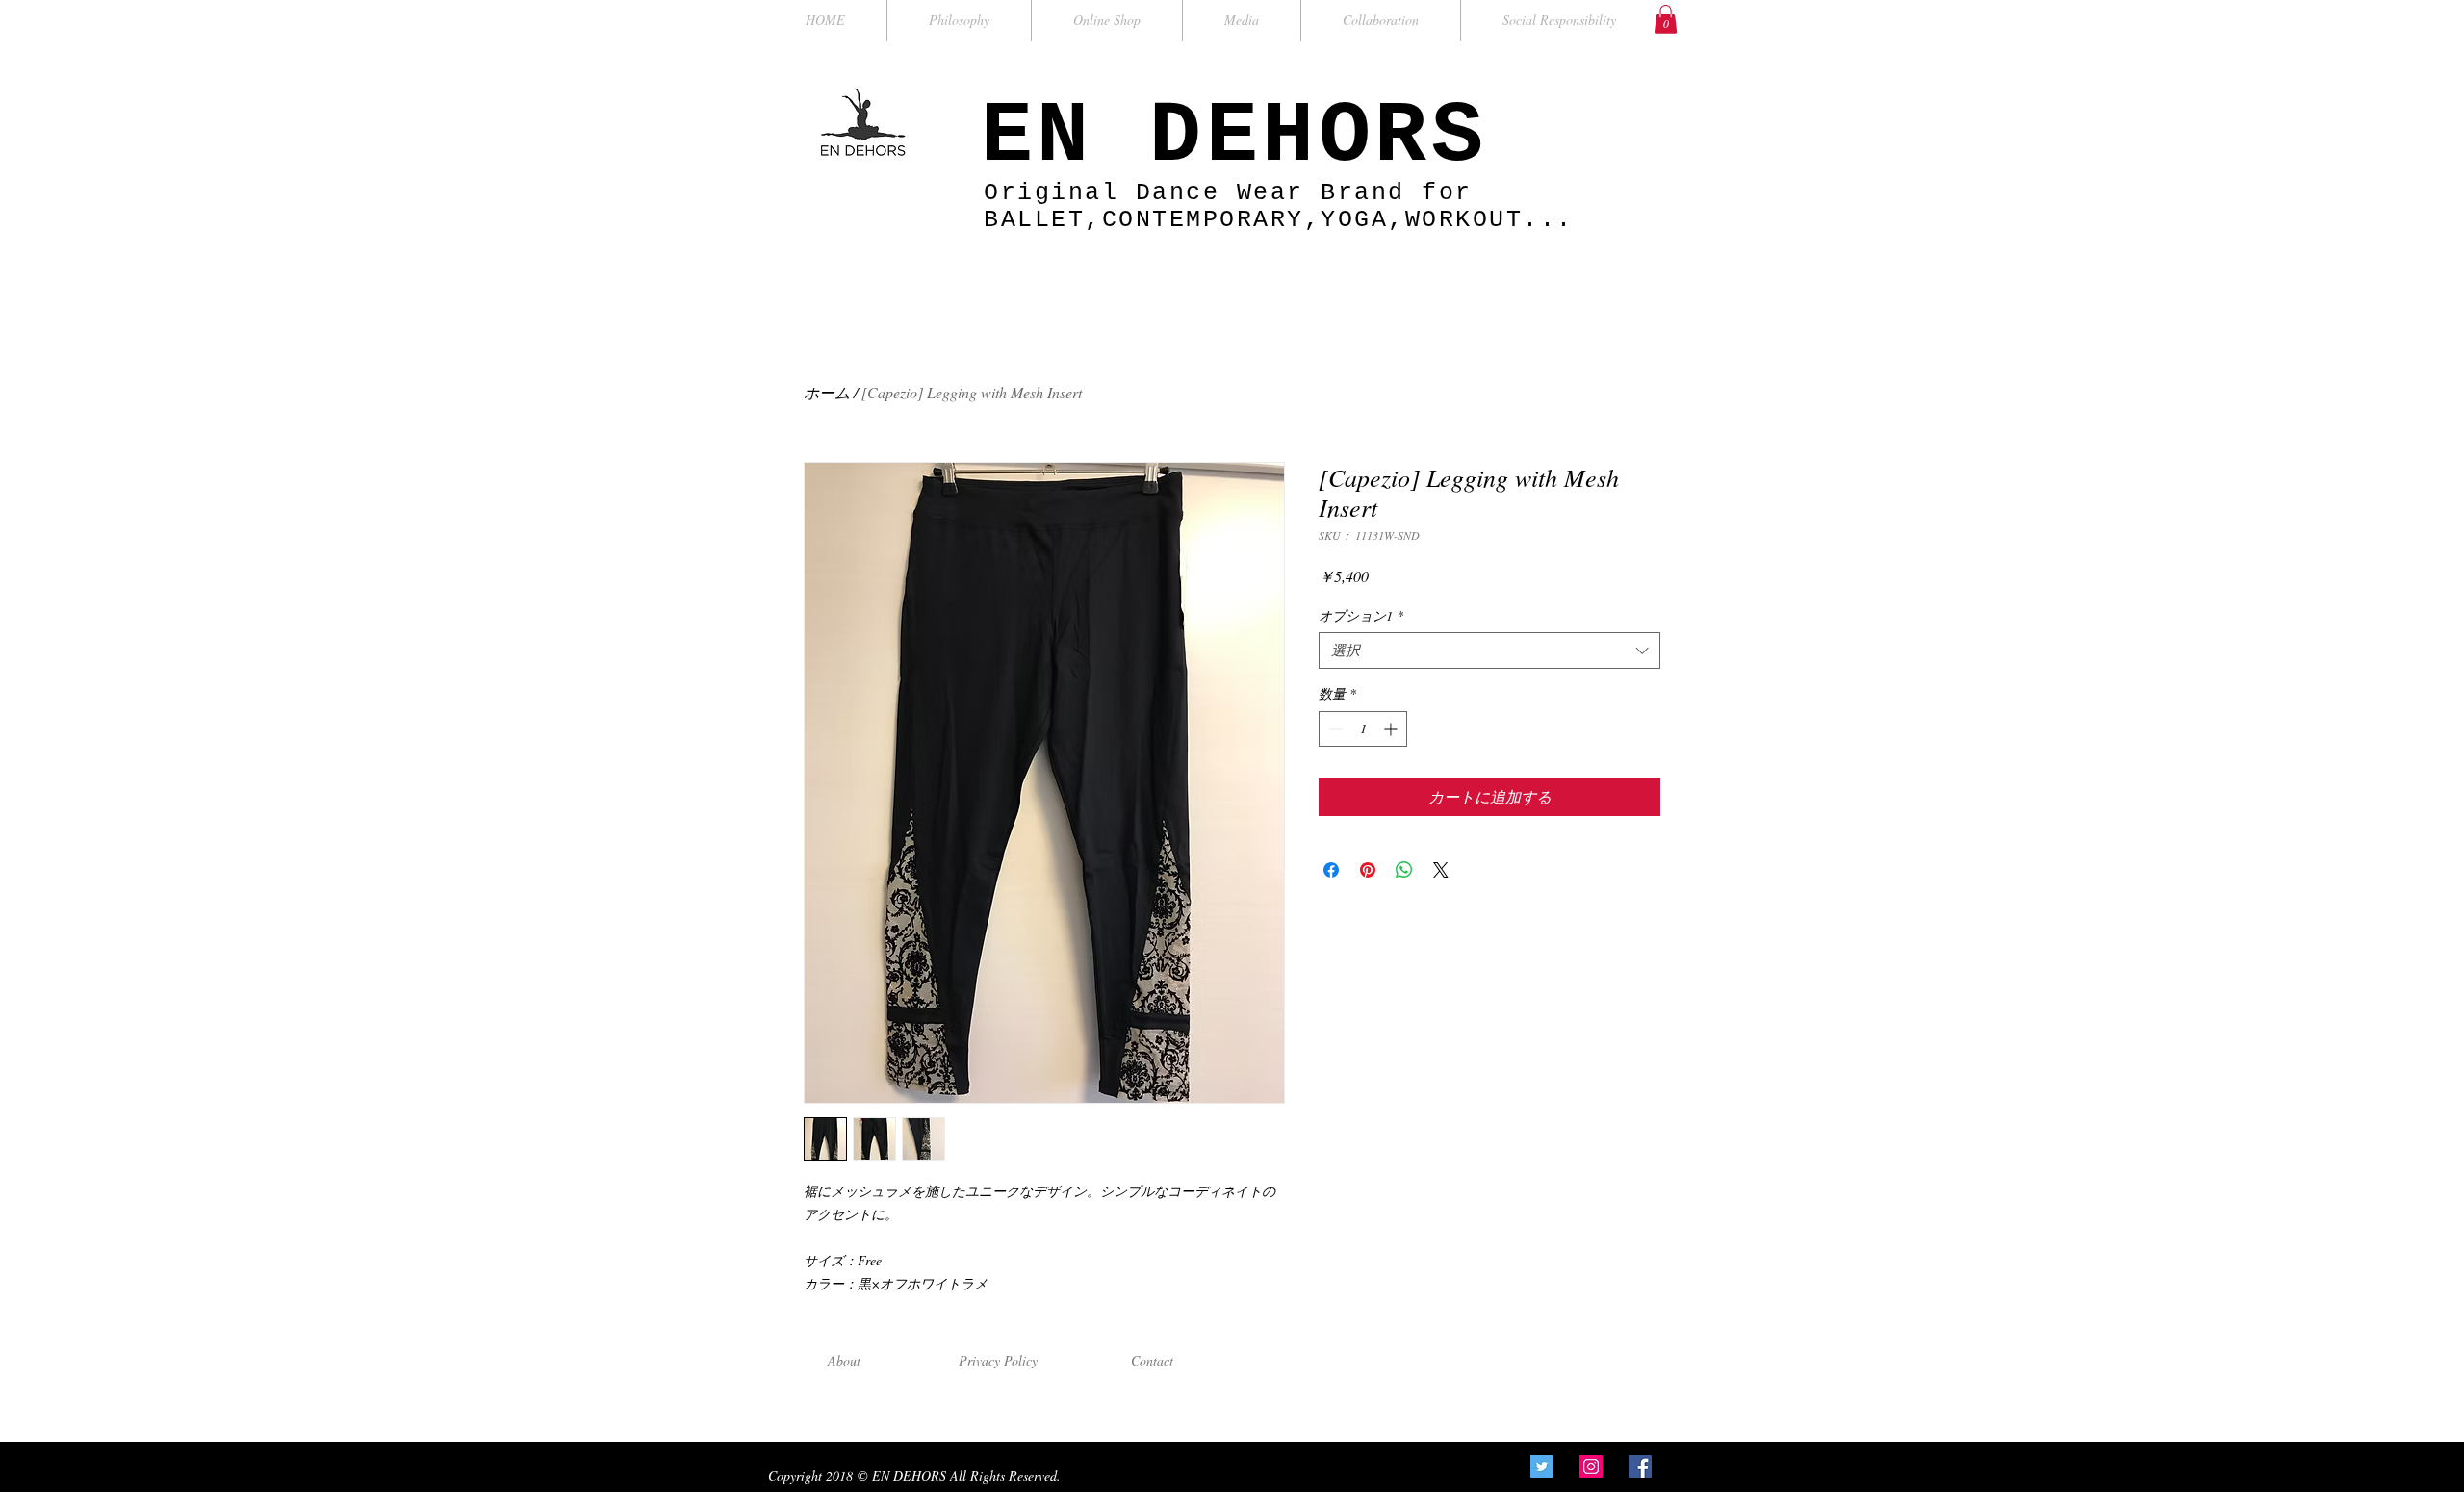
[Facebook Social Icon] (1640, 1467)
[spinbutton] (1363, 729)
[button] (1666, 19)
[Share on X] (1441, 870)
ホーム (827, 392)
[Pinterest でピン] (1368, 870)
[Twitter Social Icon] (1542, 1467)
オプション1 (1361, 616)
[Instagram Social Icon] (1591, 1467)
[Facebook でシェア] (1331, 870)
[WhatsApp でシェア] (1404, 870)
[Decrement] (1334, 729)
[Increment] (1392, 729)
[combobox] (1489, 651)
